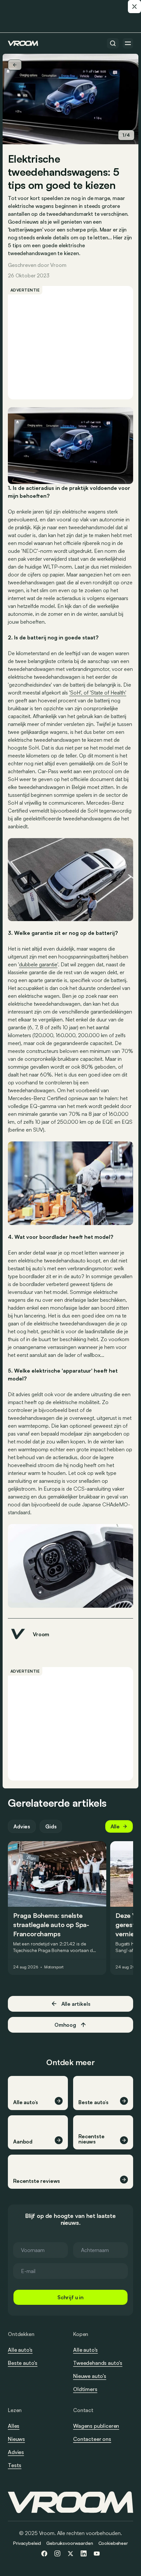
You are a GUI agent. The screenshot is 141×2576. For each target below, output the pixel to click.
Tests (15, 2465)
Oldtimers (85, 2389)
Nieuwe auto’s (90, 2376)
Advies (22, 1826)
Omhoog (65, 2025)
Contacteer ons (92, 2439)
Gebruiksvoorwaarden (70, 2543)
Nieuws (16, 2439)
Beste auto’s (23, 2363)
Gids (51, 1826)
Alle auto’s (20, 2350)
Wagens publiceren (96, 2426)
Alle (115, 1826)
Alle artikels (76, 2004)
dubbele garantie (38, 964)
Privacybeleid (27, 2543)
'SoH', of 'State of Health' (98, 693)
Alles (14, 2426)
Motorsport (54, 1967)
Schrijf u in (70, 2297)
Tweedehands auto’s (98, 2363)
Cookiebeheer (113, 2543)
